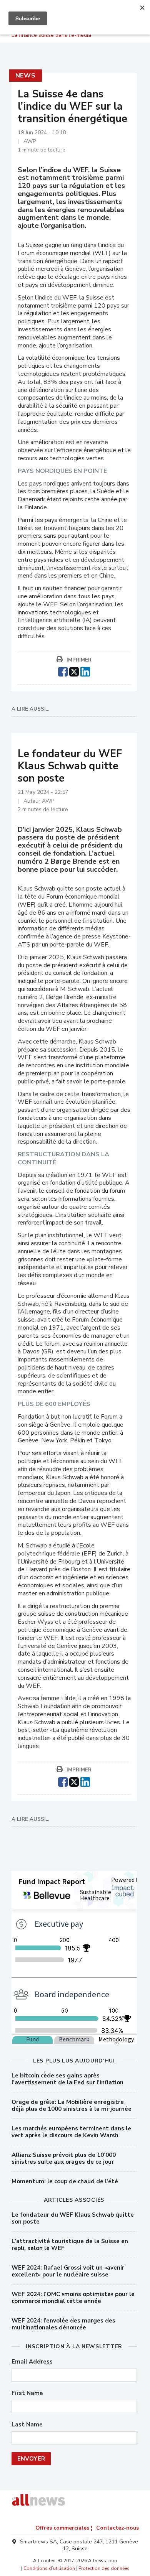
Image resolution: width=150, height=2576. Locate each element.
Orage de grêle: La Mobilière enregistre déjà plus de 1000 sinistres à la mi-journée (72, 2105)
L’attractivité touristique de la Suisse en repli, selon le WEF (70, 2245)
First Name (27, 2393)
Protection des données (104, 2568)
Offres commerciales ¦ (64, 2528)
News (26, 76)
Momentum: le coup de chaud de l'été (65, 2181)
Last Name (27, 2425)
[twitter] (74, 671)
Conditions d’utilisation (49, 2568)
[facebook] (63, 671)
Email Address (32, 2362)
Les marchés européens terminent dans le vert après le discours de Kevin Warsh (71, 2132)
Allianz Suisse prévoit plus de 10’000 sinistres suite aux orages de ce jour (64, 2158)
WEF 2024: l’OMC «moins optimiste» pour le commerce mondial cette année (73, 2298)
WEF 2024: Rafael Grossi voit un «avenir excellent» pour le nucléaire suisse (68, 2271)
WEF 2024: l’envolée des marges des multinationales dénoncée (63, 2324)
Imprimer (79, 660)
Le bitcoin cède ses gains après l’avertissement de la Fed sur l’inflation (67, 2079)
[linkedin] (85, 671)
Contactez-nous (117, 2528)
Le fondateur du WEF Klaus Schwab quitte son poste (73, 2218)
